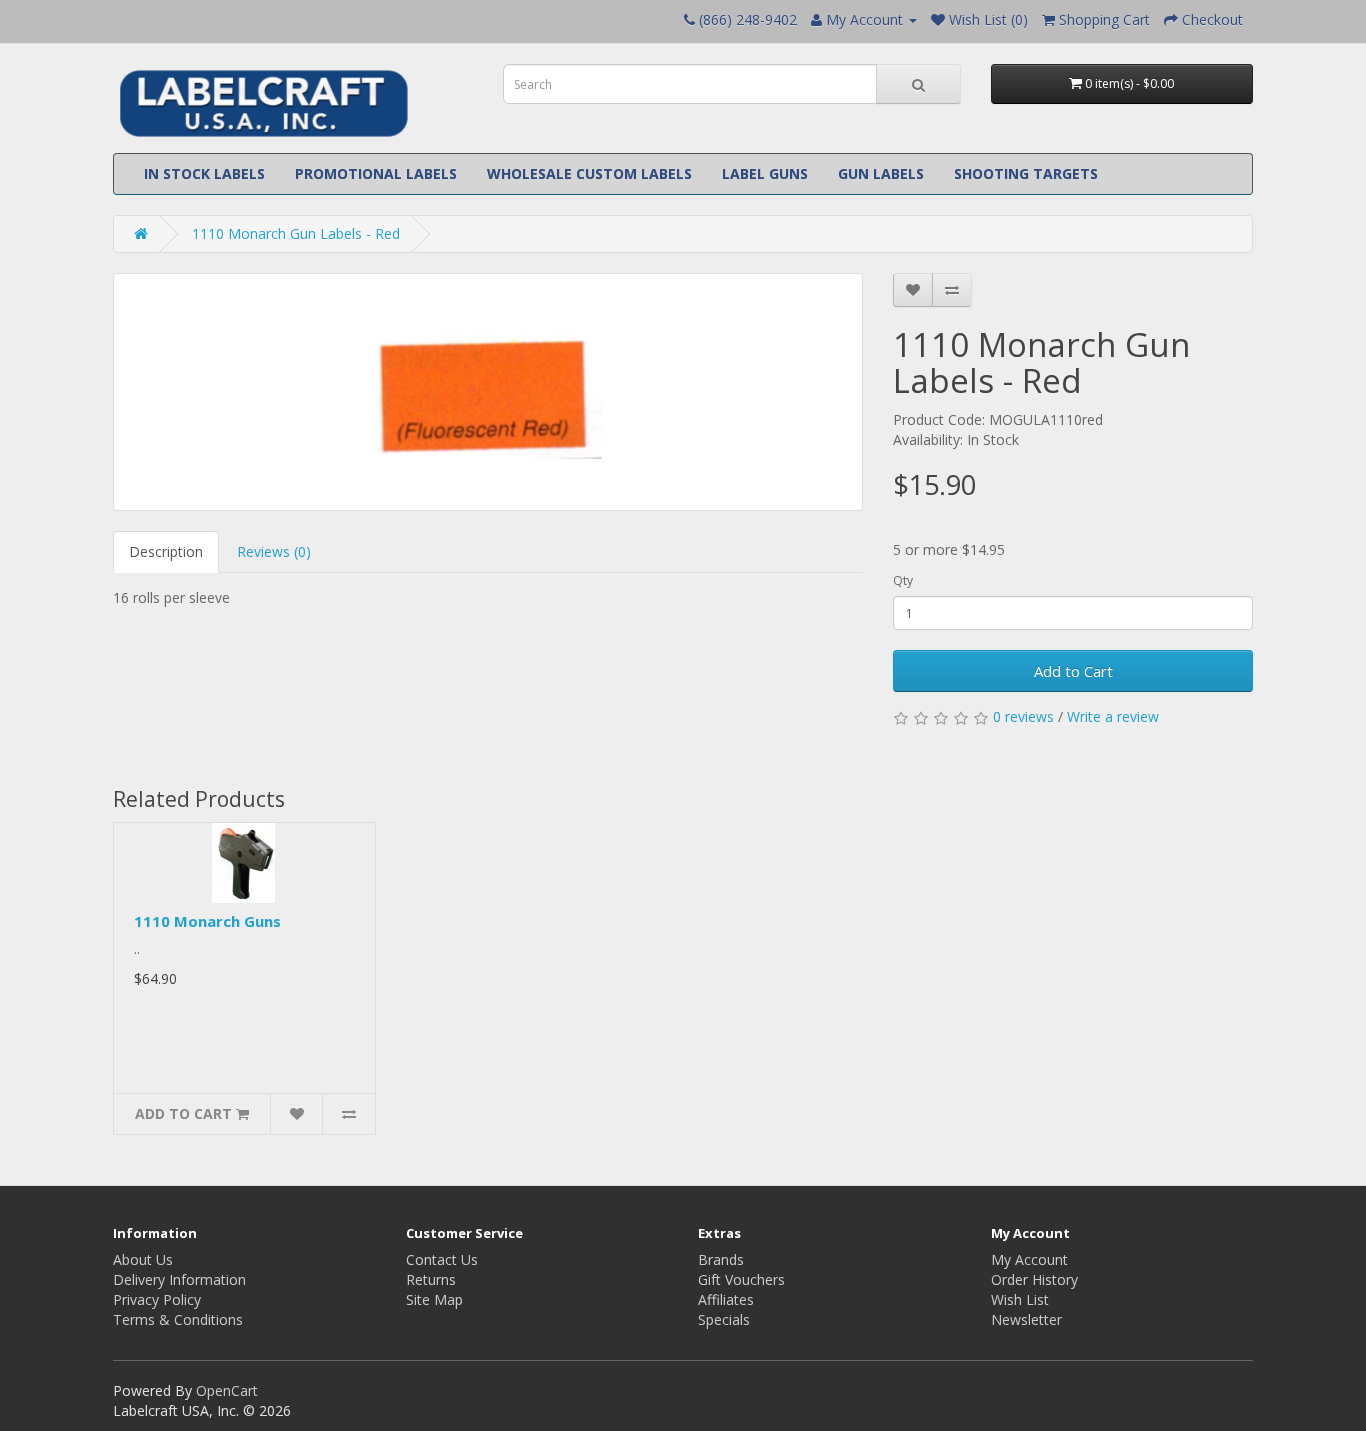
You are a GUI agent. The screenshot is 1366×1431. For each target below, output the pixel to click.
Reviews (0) (274, 551)
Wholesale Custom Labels (589, 173)
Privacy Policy (157, 1299)
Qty (903, 580)
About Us (143, 1259)
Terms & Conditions (178, 1319)
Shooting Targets (1026, 173)
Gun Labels (881, 173)
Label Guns (765, 173)
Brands (721, 1259)
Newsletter (1026, 1319)
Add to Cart (1073, 671)
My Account (1029, 1259)
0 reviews (1023, 716)
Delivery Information (179, 1279)
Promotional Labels (376, 173)
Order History (1034, 1279)
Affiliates (726, 1299)
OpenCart (227, 1390)
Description (166, 551)
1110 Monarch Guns (207, 921)
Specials (724, 1319)
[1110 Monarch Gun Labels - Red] (488, 392)
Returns (431, 1279)
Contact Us (442, 1259)
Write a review (1113, 716)
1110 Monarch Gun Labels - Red (296, 233)
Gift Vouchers (741, 1279)
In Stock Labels (204, 173)
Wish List (1020, 1299)
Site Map (434, 1299)
